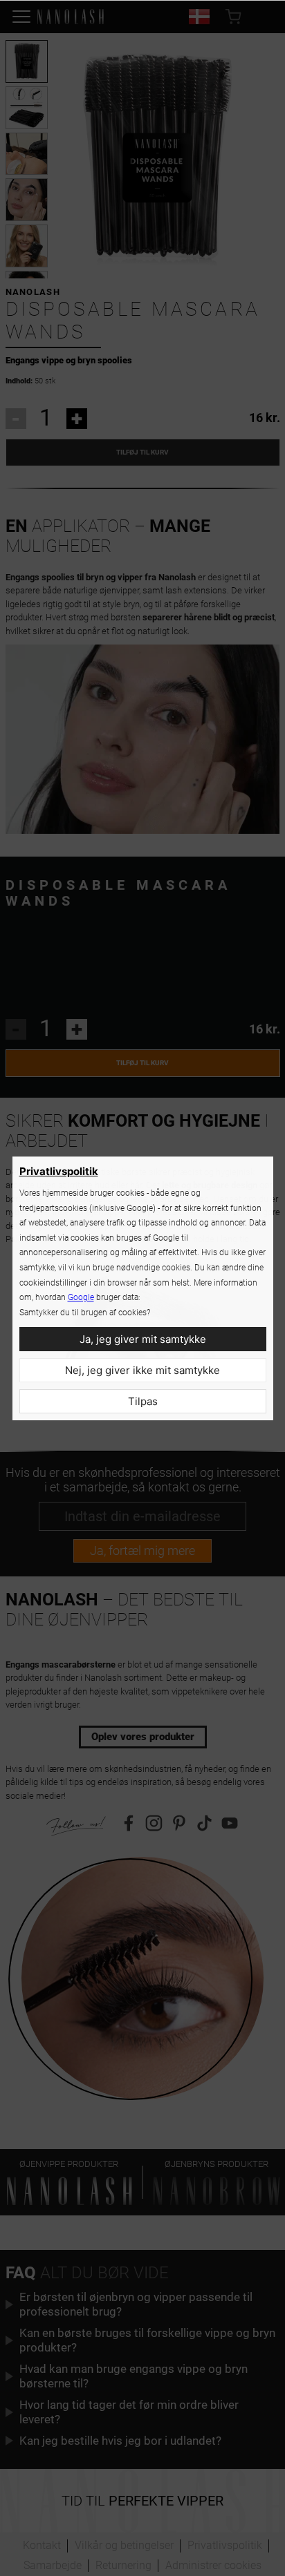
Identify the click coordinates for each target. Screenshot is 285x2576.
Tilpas (143, 1401)
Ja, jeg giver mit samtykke (143, 1339)
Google (81, 1297)
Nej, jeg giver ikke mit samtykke (142, 1370)
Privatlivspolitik (59, 1171)
